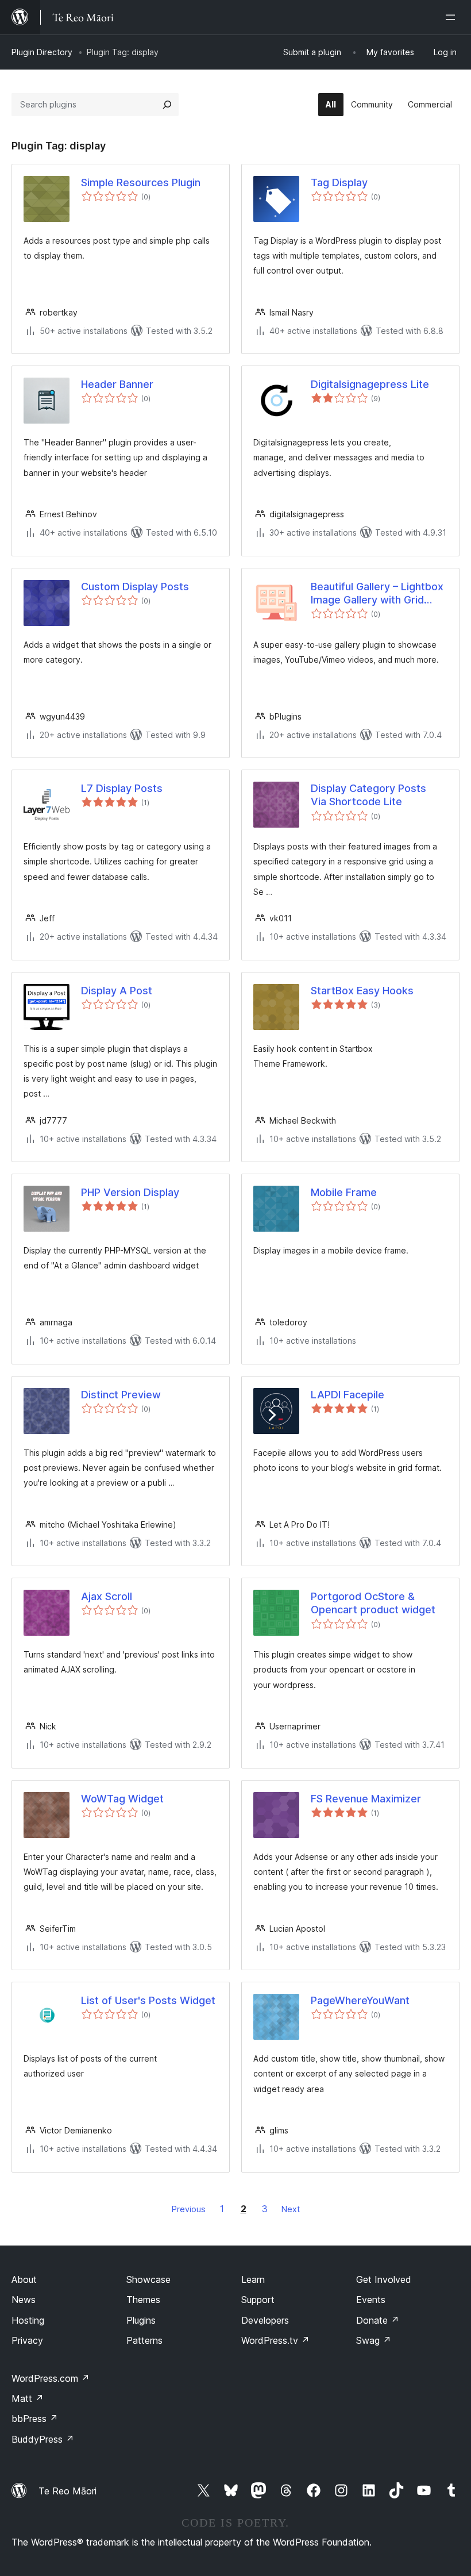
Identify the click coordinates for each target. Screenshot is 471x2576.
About (24, 2279)
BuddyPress (43, 2439)
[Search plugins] (167, 105)
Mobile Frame (344, 1192)
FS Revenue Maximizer (366, 1799)
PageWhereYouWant (360, 2000)
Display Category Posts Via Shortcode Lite (368, 795)
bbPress (35, 2419)
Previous (189, 2209)
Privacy (27, 2340)
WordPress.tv (275, 2340)
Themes (143, 2300)
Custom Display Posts (135, 587)
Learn (253, 2279)
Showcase (148, 2279)
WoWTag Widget (122, 1799)
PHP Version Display (130, 1192)
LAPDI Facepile (348, 1395)
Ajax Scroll (107, 1596)
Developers (265, 2320)
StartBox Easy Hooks (362, 991)
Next (291, 2209)
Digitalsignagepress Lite (370, 384)
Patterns (144, 2340)
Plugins (141, 2320)
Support (258, 2300)
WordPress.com (51, 2378)
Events (371, 2300)
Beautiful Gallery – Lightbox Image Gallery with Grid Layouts (377, 594)
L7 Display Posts (122, 788)
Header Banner (117, 384)
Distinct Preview (121, 1395)
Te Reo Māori (67, 2491)
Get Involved (384, 2279)
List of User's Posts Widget (148, 2000)
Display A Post (117, 991)
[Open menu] (453, 17)
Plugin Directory (42, 52)
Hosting (28, 2320)
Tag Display (339, 182)
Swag (374, 2340)
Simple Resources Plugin (141, 182)
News (24, 2300)
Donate (378, 2320)
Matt (28, 2398)
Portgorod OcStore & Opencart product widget (373, 1603)
